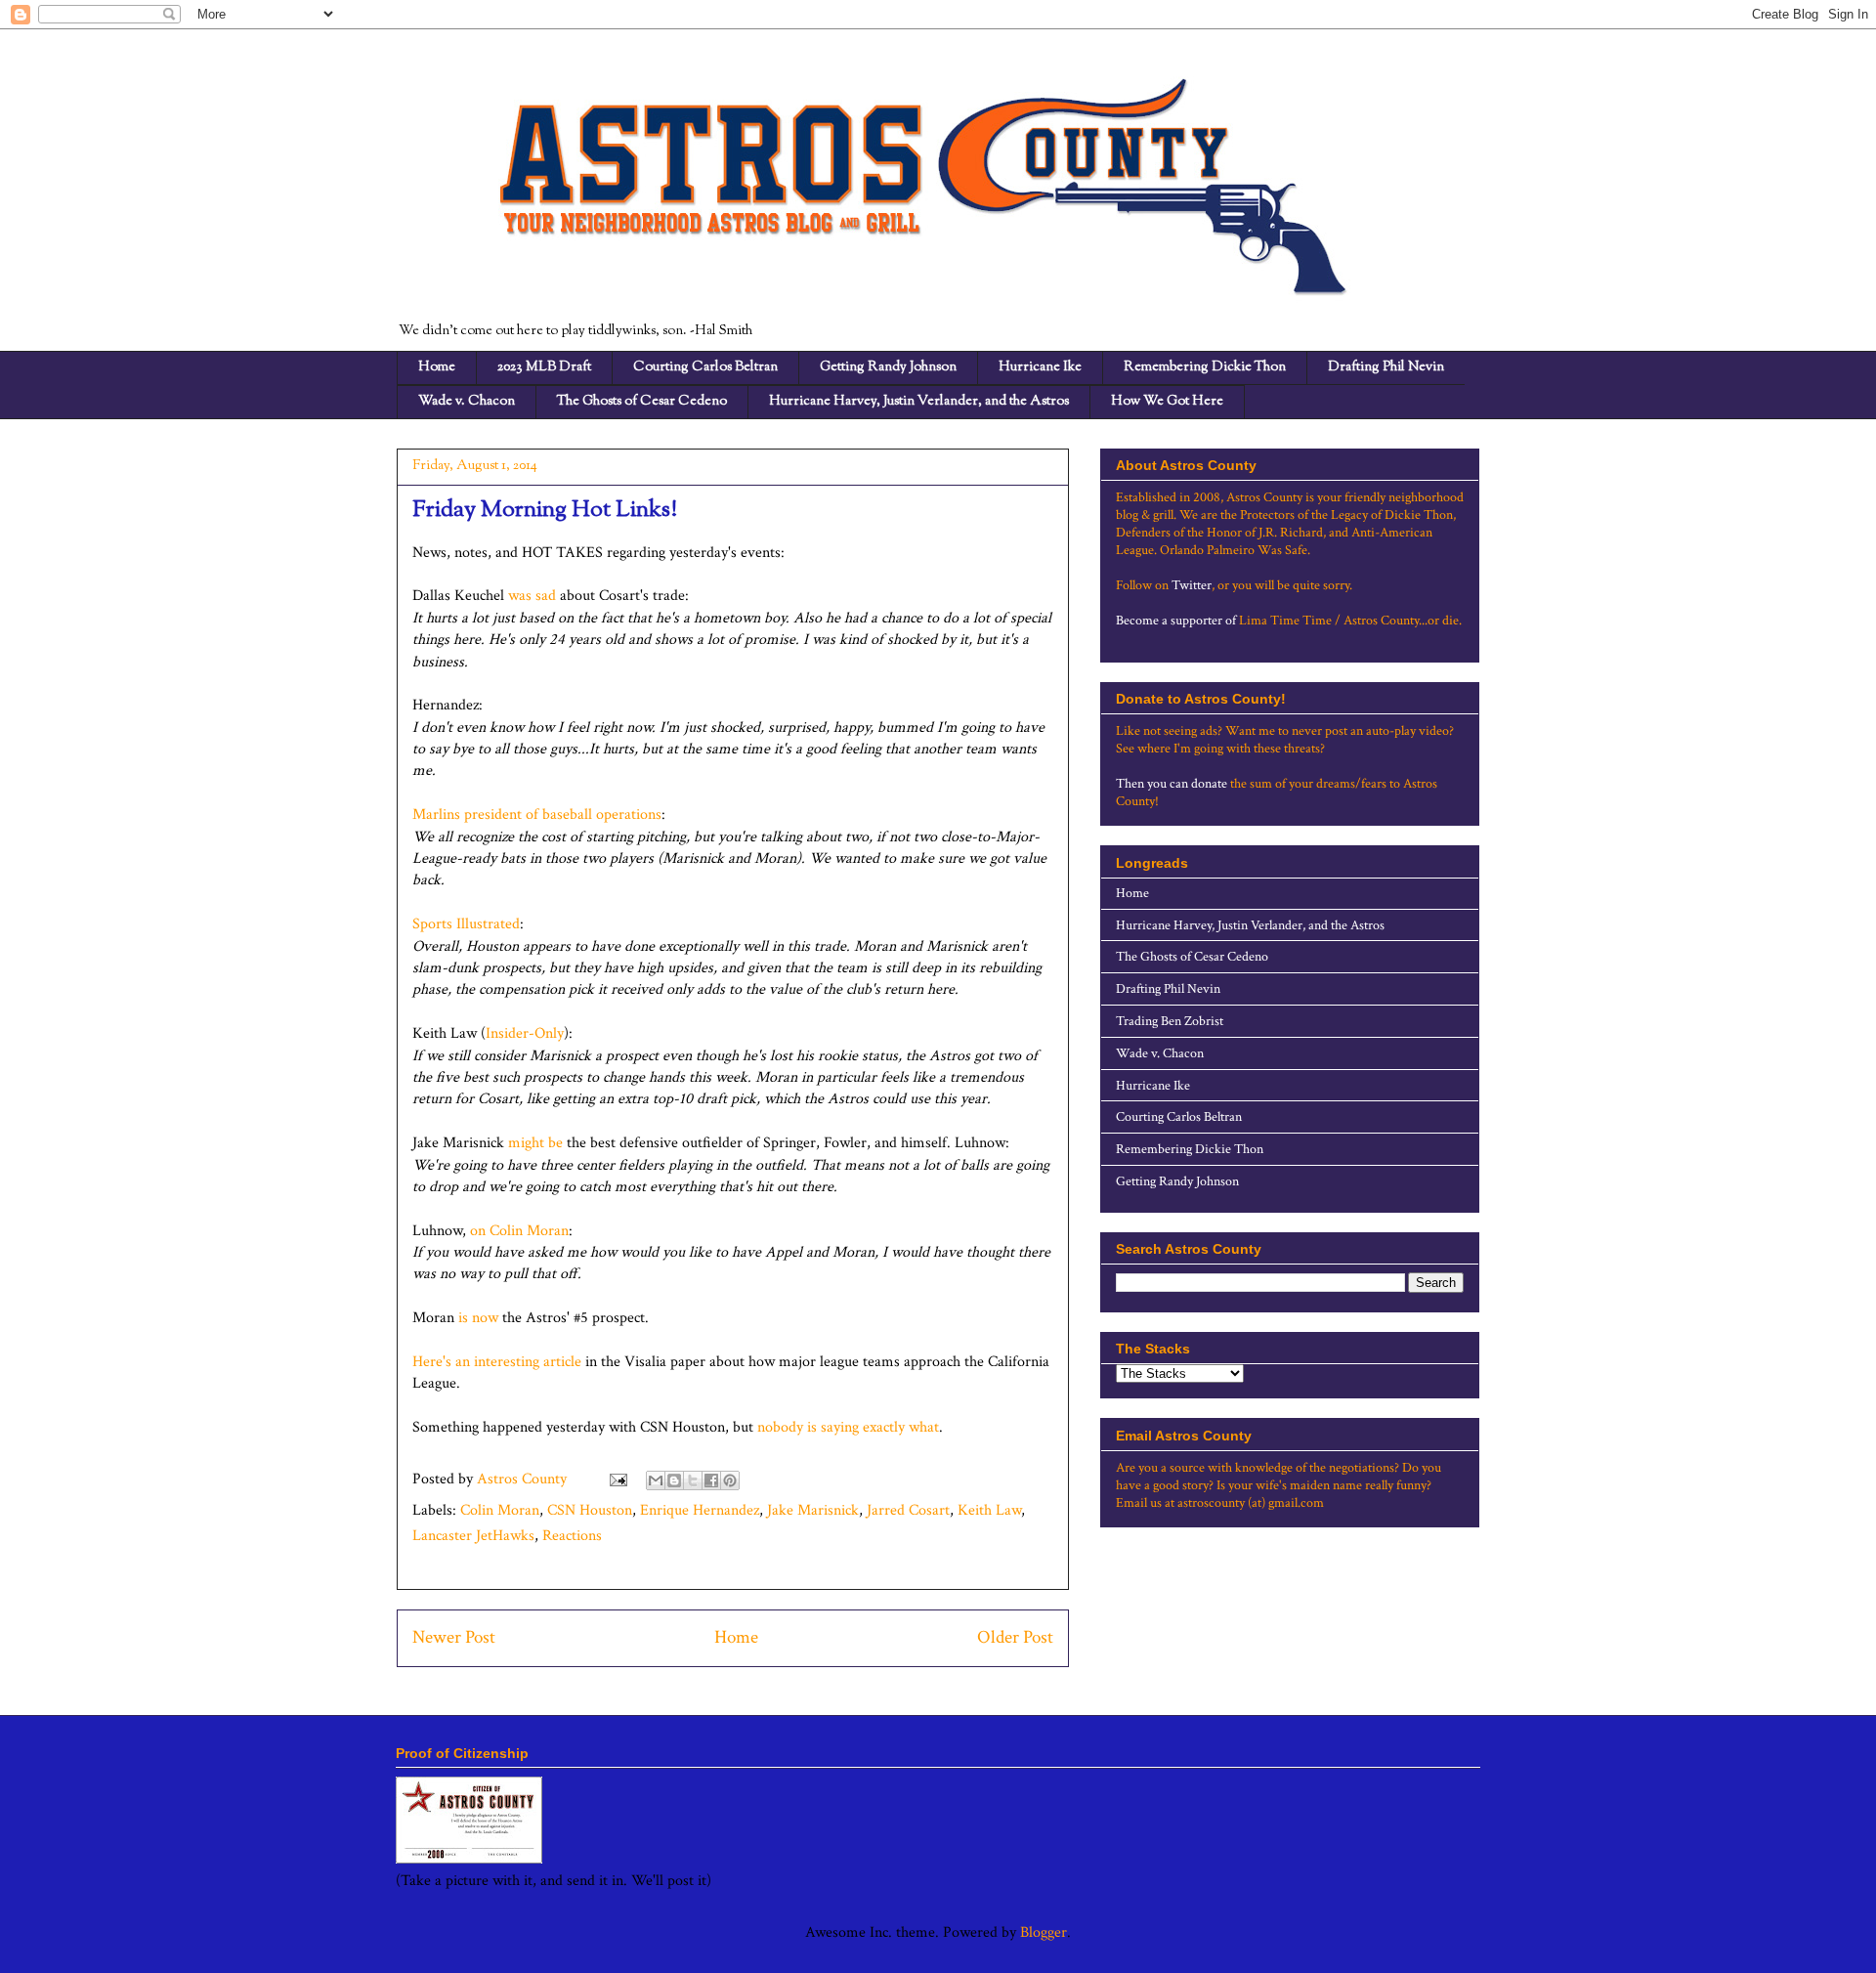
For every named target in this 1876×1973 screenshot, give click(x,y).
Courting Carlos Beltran (705, 367)
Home (437, 367)
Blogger (1044, 1932)
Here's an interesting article (497, 1362)
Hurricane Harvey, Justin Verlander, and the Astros (919, 402)
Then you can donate (1172, 784)
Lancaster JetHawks (473, 1536)
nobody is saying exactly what (846, 1427)
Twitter (1192, 585)
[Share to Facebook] (711, 1480)
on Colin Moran (519, 1231)
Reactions (572, 1536)
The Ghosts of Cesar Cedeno (642, 402)
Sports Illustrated (466, 924)
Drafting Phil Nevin (1386, 367)
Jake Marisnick (813, 1510)
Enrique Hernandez (700, 1510)
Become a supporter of (1176, 621)
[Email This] (656, 1480)
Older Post (1015, 1637)
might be (535, 1143)
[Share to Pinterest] (730, 1480)
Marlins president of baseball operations (537, 815)
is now (478, 1318)
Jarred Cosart (908, 1510)
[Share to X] (693, 1480)
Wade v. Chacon (467, 402)
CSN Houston (590, 1510)
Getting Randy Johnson (888, 367)
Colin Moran (500, 1510)
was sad (532, 596)
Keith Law (989, 1510)
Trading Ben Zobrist (1170, 1021)
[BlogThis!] (674, 1480)
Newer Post (454, 1637)
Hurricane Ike (1040, 367)
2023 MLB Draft (544, 367)
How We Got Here (1167, 402)
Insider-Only (525, 1033)
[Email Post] (617, 1479)
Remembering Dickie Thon (1205, 367)
